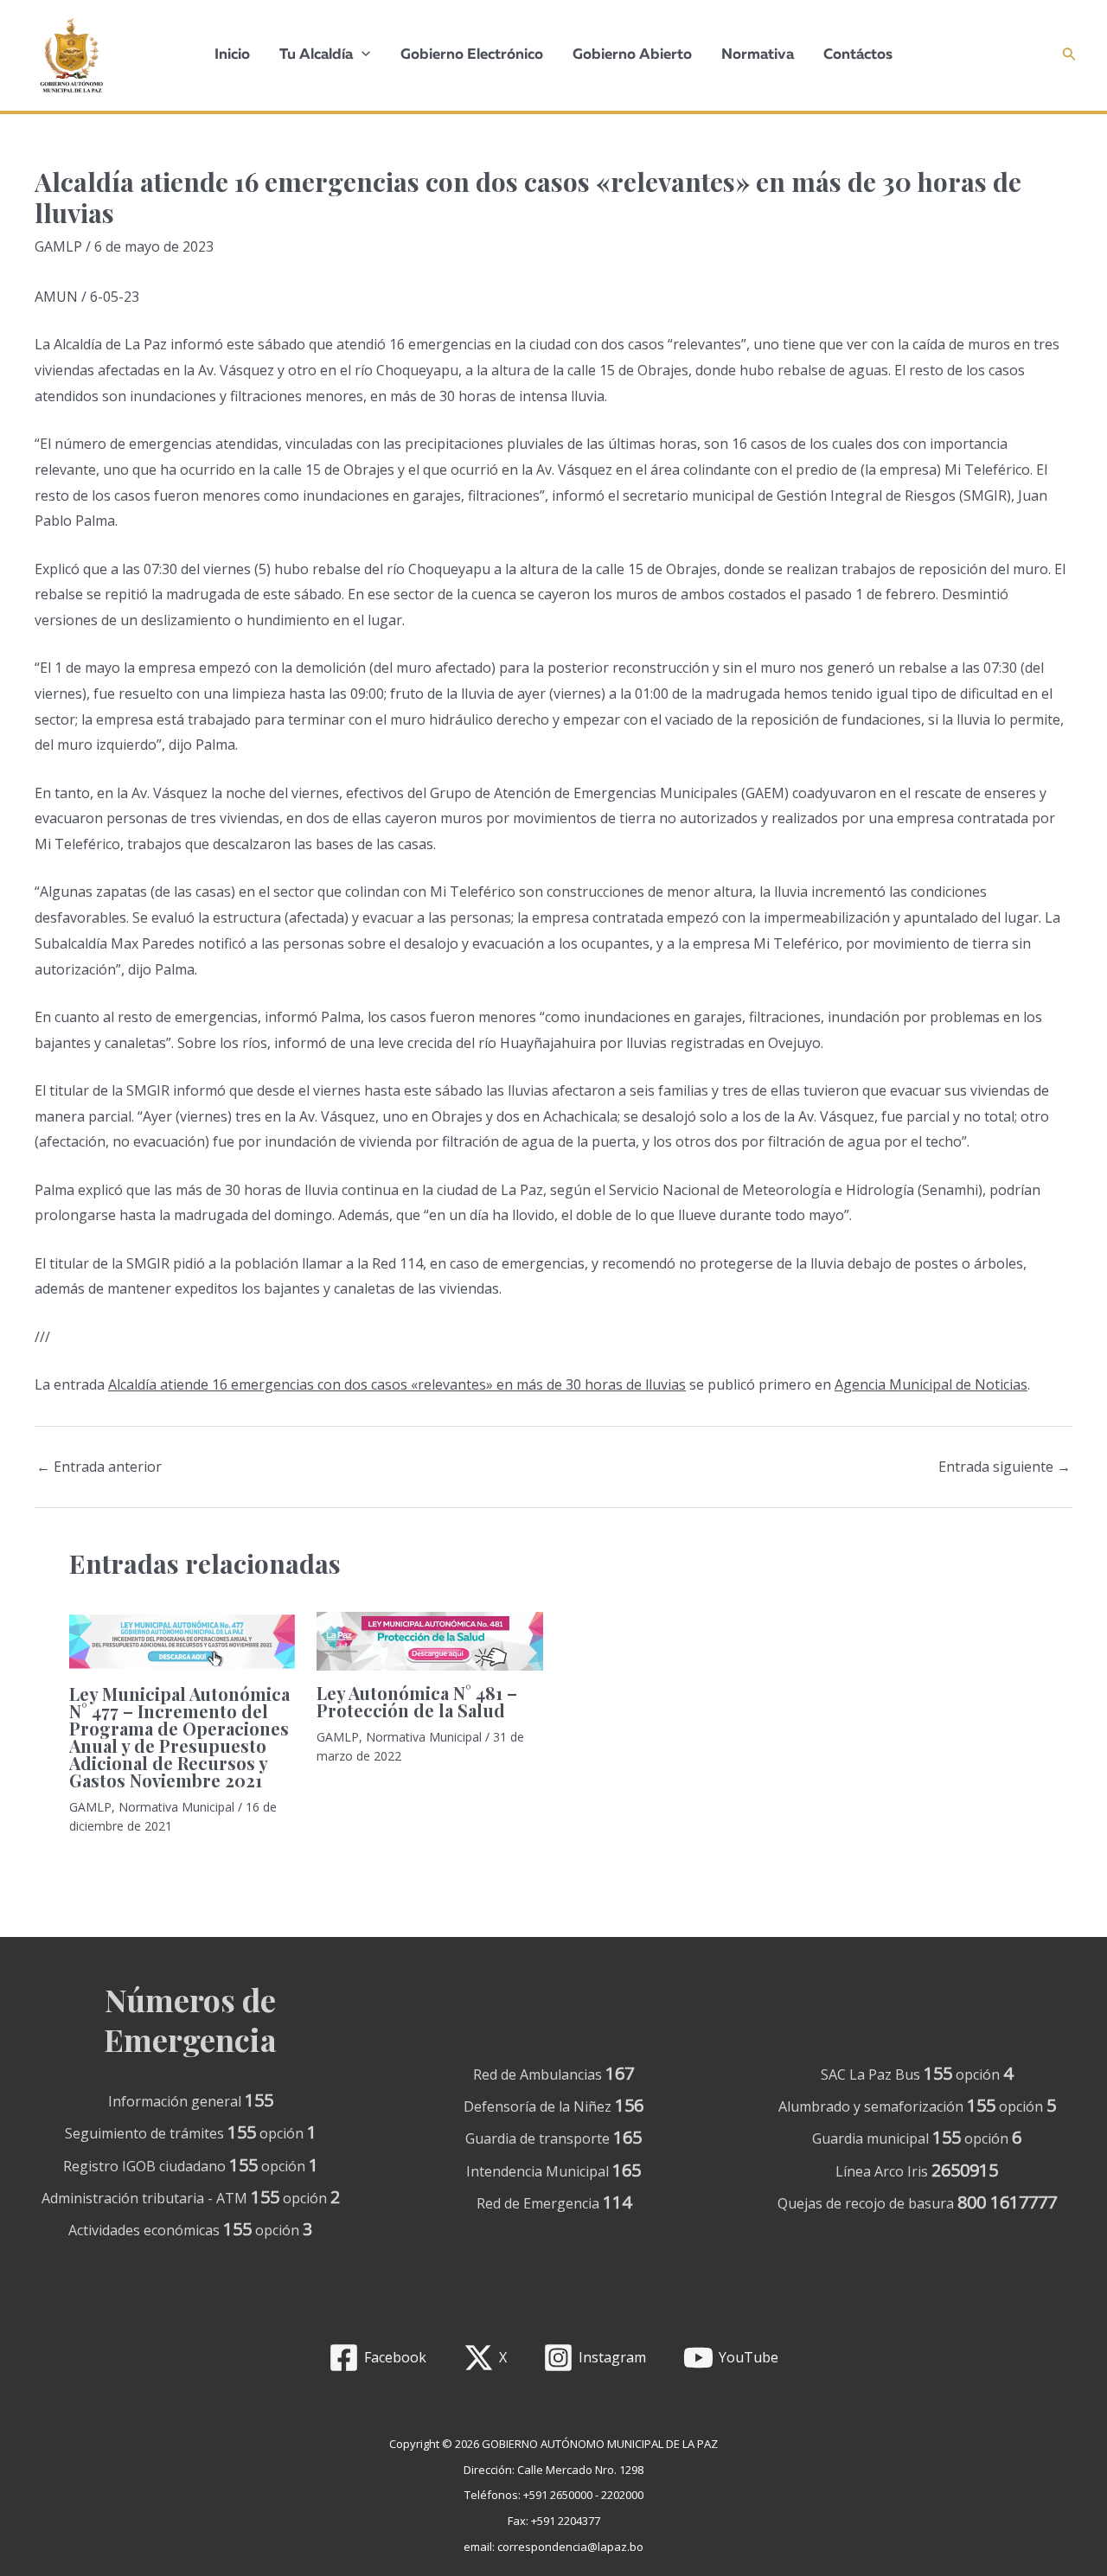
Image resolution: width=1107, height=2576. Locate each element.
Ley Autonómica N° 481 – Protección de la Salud (417, 1701)
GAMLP (58, 246)
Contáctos (858, 55)
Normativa (758, 55)
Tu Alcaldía (316, 55)
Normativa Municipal (176, 1807)
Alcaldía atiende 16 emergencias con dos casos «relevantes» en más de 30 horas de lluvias (397, 1384)
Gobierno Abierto (632, 55)
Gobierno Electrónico (472, 55)
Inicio (232, 55)
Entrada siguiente (1005, 1467)
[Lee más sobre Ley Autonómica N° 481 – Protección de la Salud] (429, 1640)
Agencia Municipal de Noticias (931, 1384)
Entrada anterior (99, 1467)
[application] (362, 55)
